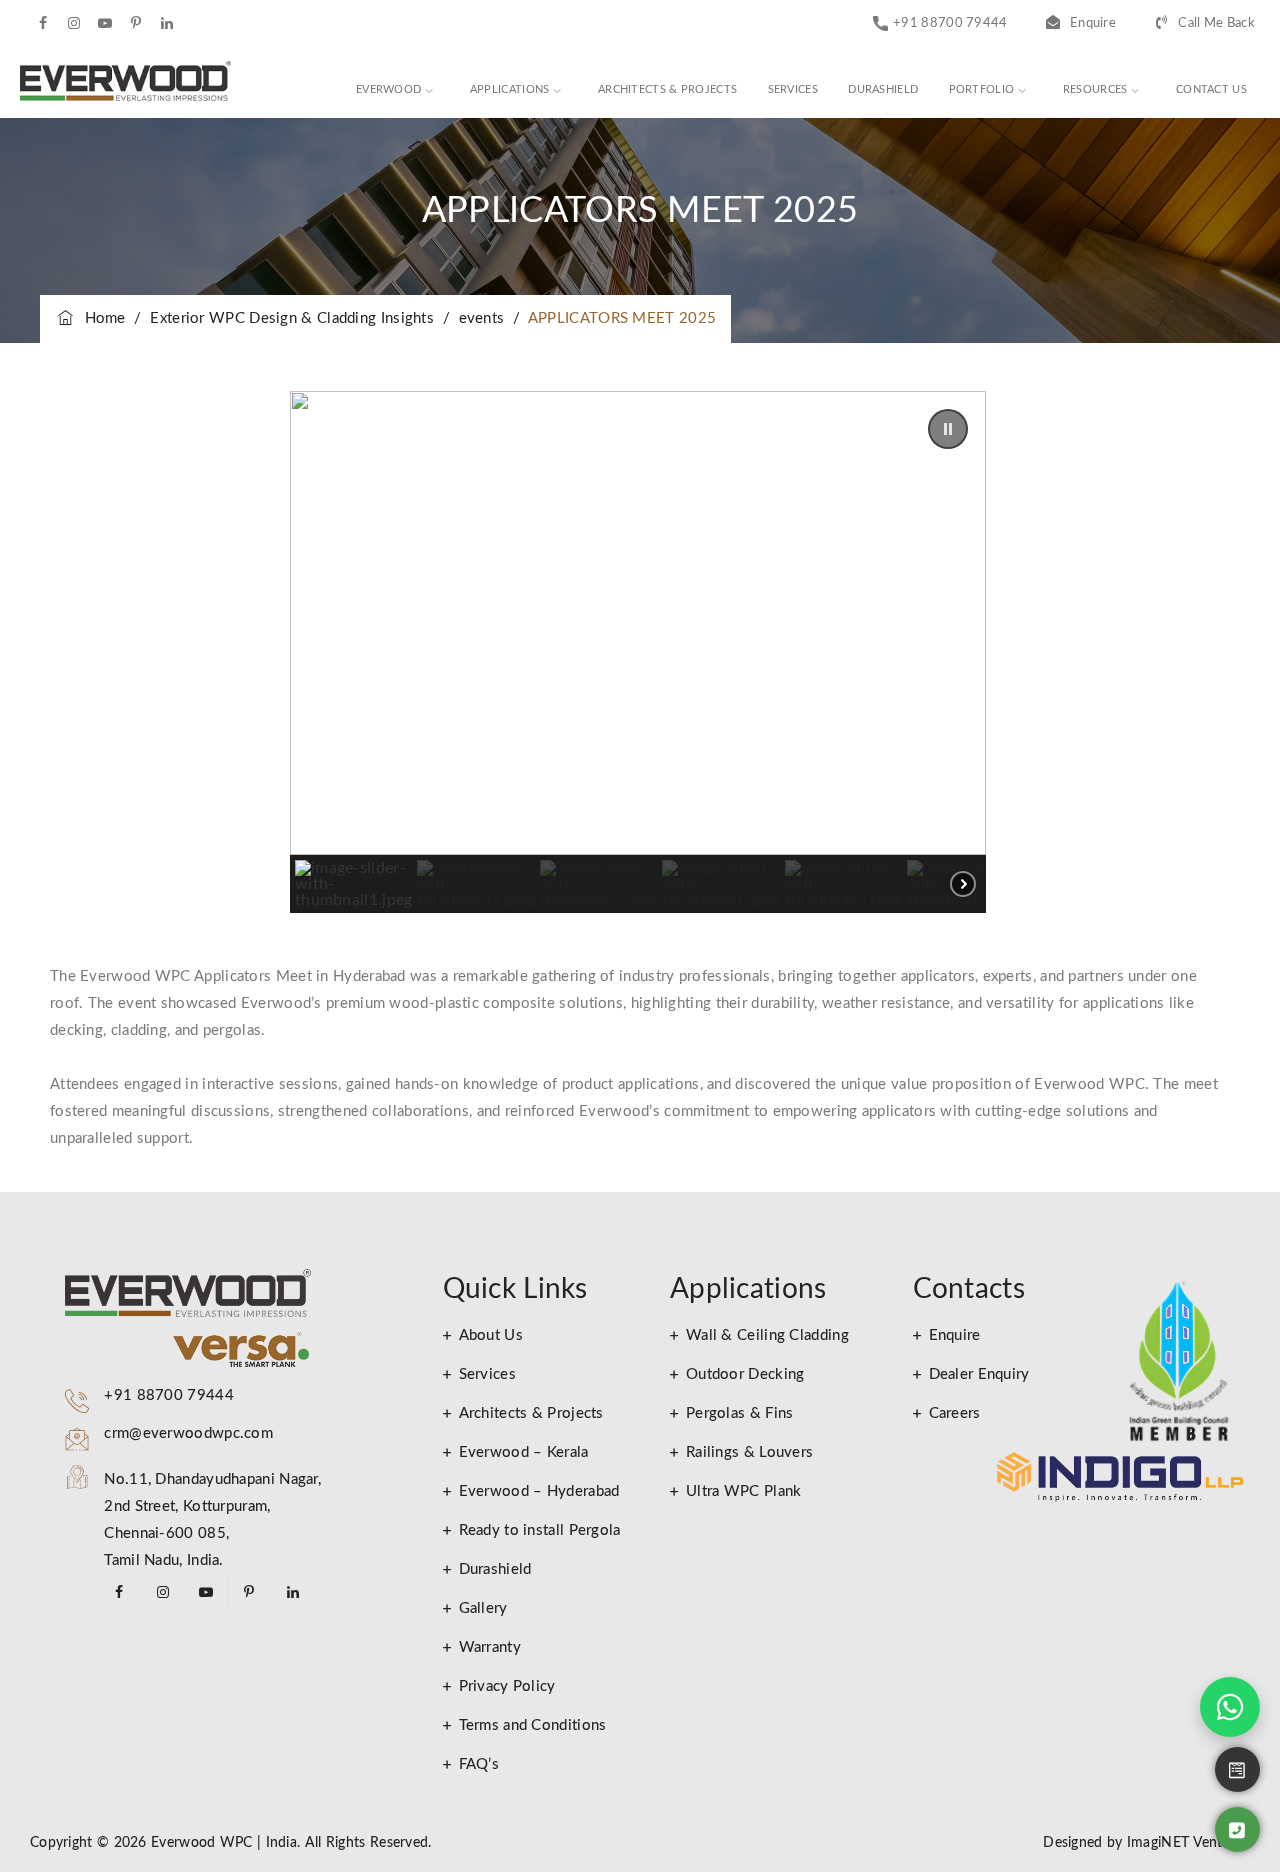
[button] (948, 429)
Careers (955, 1413)
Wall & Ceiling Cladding (767, 1335)
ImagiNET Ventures (1186, 1843)
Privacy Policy (507, 1686)
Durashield (883, 89)
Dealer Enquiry (979, 1374)
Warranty (490, 1647)
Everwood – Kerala (524, 1452)
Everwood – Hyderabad (539, 1491)
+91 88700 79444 (950, 23)
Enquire (1093, 23)
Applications (510, 89)
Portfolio (982, 89)
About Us (491, 1335)
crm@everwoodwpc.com (188, 1433)
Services (793, 89)
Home (101, 318)
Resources (1095, 89)
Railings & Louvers (749, 1452)
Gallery (483, 1608)
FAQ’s (479, 1764)
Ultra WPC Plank (744, 1491)
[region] (638, 652)
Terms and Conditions (533, 1725)
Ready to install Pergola (540, 1530)
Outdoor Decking (745, 1374)
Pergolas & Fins (740, 1413)
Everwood (388, 89)
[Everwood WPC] (125, 83)
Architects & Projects (667, 89)
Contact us (1211, 89)
